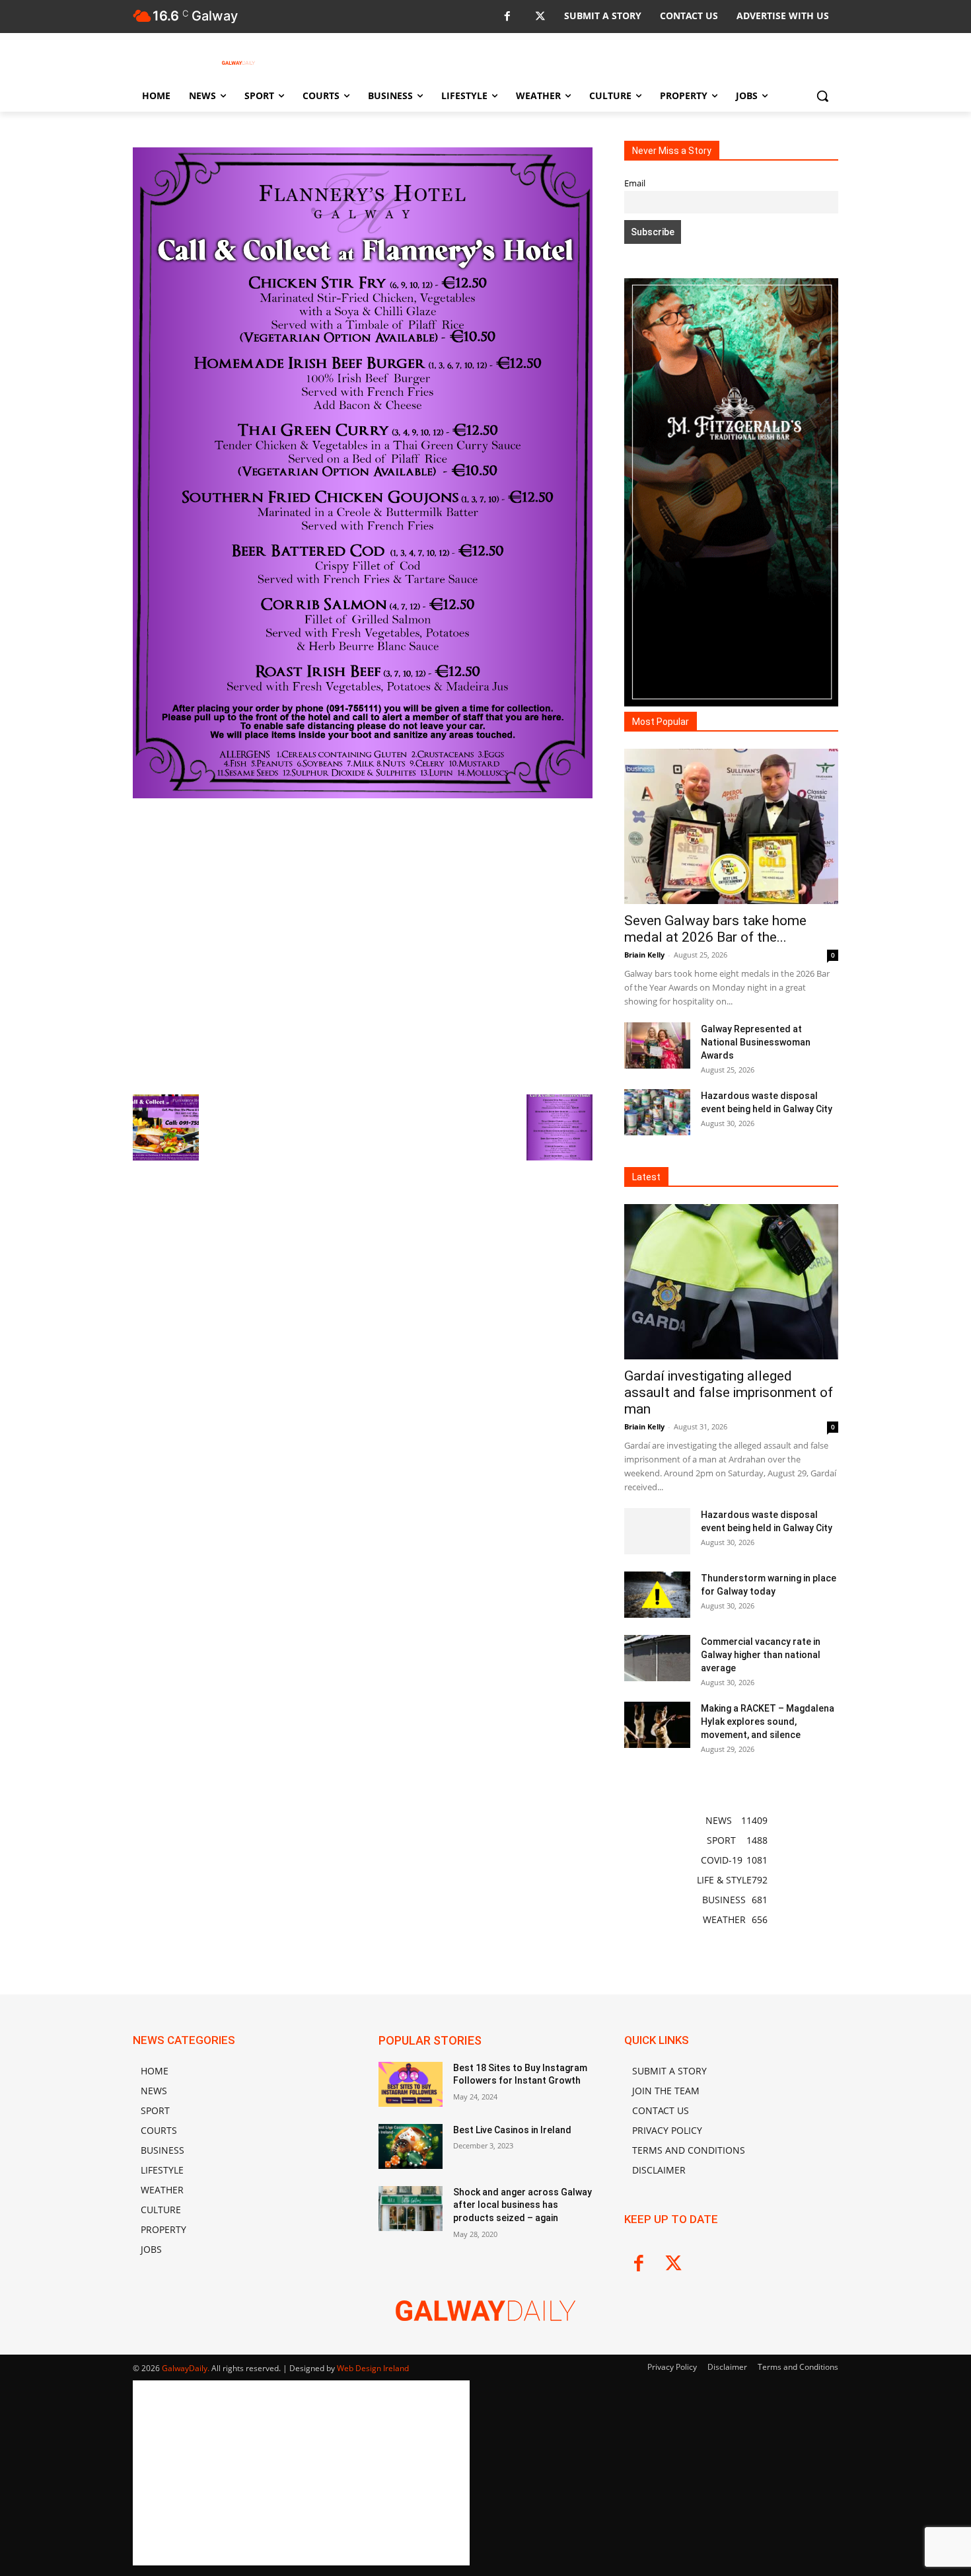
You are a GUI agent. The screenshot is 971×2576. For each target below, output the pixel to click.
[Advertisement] (363, 945)
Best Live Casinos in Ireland (512, 2130)
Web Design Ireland (373, 2368)
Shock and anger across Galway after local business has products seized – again (522, 2205)
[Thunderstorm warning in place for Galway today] (657, 1595)
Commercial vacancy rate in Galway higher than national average (761, 1655)
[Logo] (238, 63)
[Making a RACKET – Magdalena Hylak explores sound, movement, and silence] (657, 1725)
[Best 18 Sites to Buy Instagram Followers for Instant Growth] (411, 2084)
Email (635, 183)
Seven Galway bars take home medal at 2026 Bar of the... (715, 929)
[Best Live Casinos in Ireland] (411, 2146)
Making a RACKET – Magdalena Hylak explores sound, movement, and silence (768, 1722)
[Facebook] (507, 17)
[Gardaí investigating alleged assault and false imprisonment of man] (731, 1282)
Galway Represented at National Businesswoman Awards (756, 1042)
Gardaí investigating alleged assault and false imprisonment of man (729, 1392)
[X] (540, 17)
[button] (822, 96)
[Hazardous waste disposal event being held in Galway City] (657, 1112)
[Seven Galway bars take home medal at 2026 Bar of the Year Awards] (731, 826)
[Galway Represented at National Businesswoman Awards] (657, 1045)
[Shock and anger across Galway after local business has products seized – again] (411, 2209)
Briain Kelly (644, 955)
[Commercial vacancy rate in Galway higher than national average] (657, 1658)
